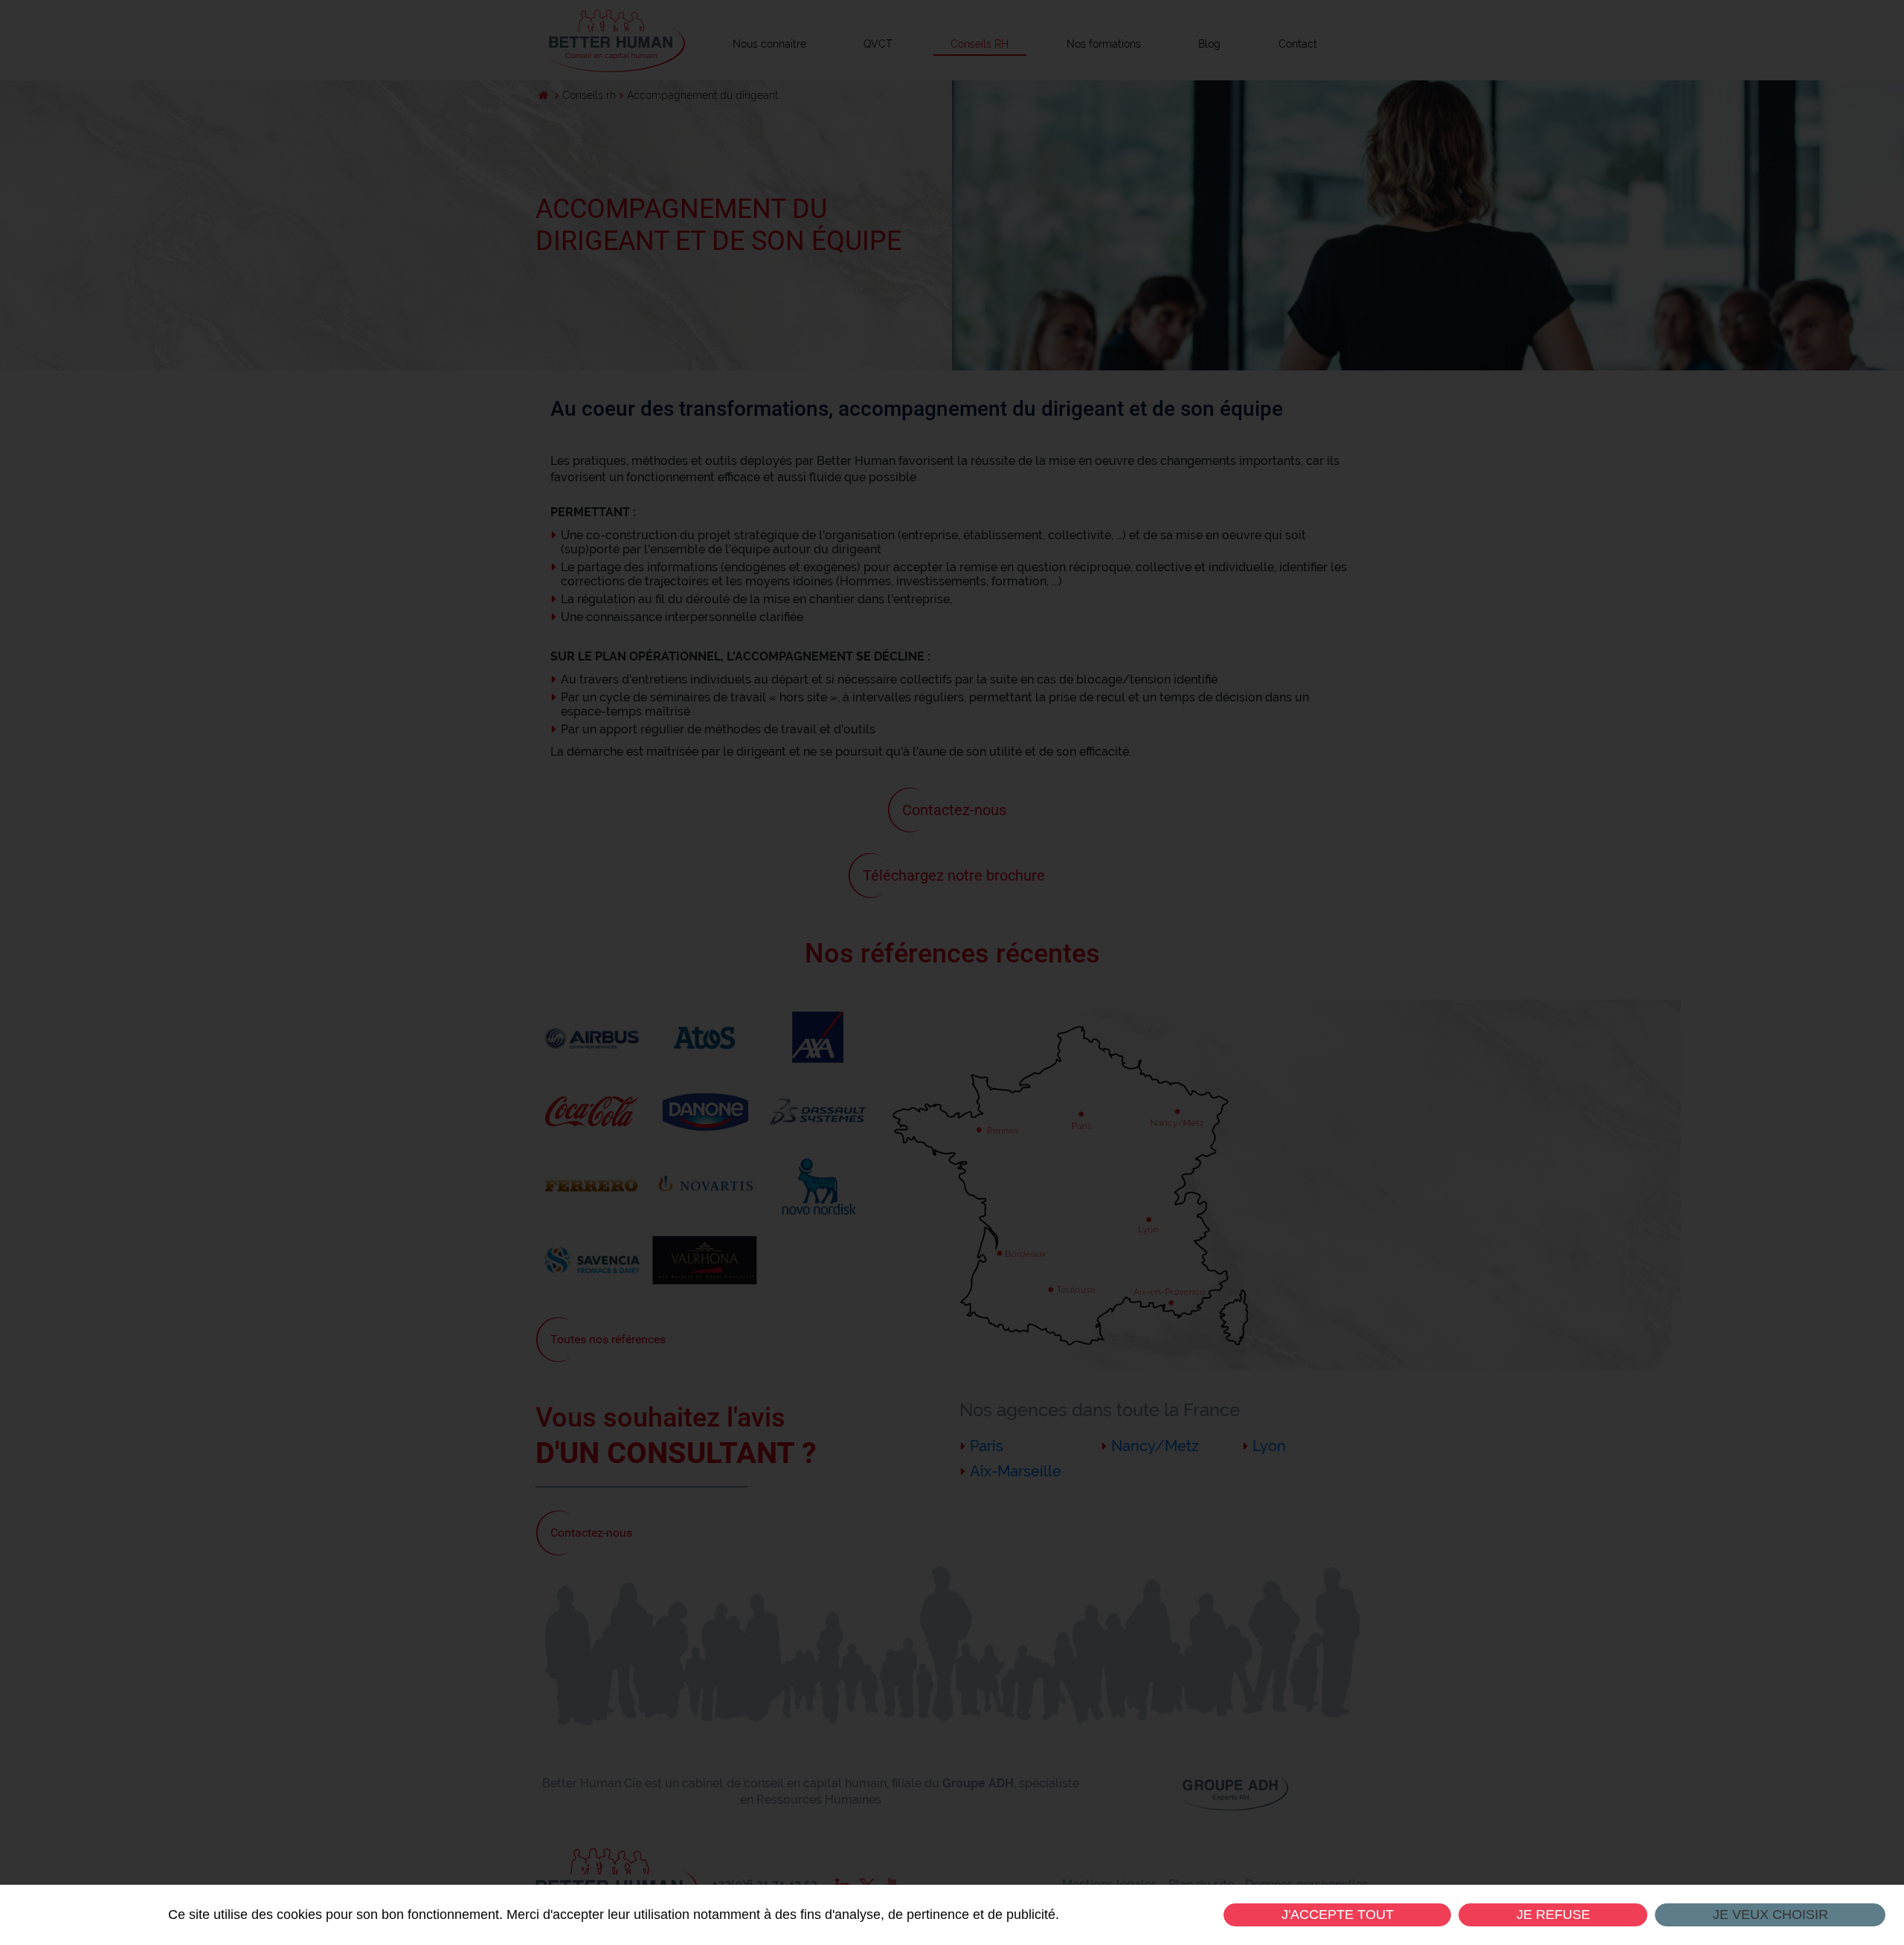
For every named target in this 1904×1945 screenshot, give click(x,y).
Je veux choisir (1770, 1915)
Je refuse (1553, 1915)
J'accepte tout (1337, 1915)
